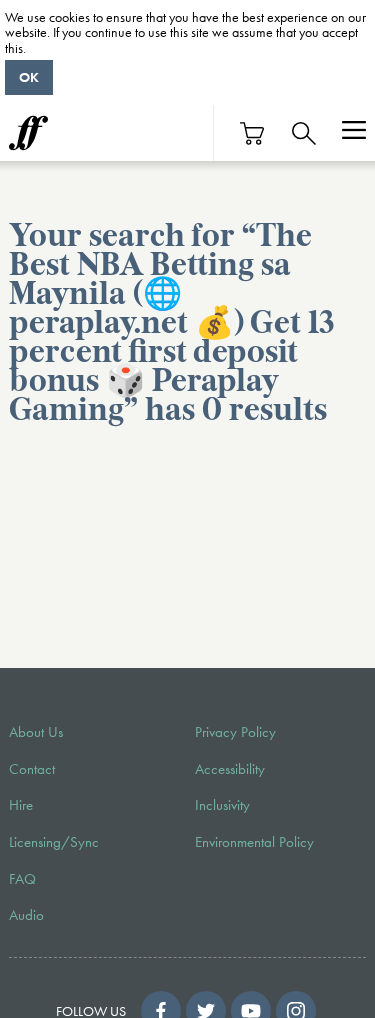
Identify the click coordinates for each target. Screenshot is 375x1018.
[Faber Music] (28, 133)
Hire (21, 805)
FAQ (22, 879)
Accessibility (230, 769)
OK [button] (29, 77)
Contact (32, 769)
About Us (36, 732)
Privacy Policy (235, 732)
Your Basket (253, 133)
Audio (26, 915)
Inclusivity (222, 805)
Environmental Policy (254, 842)
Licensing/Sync (54, 842)
